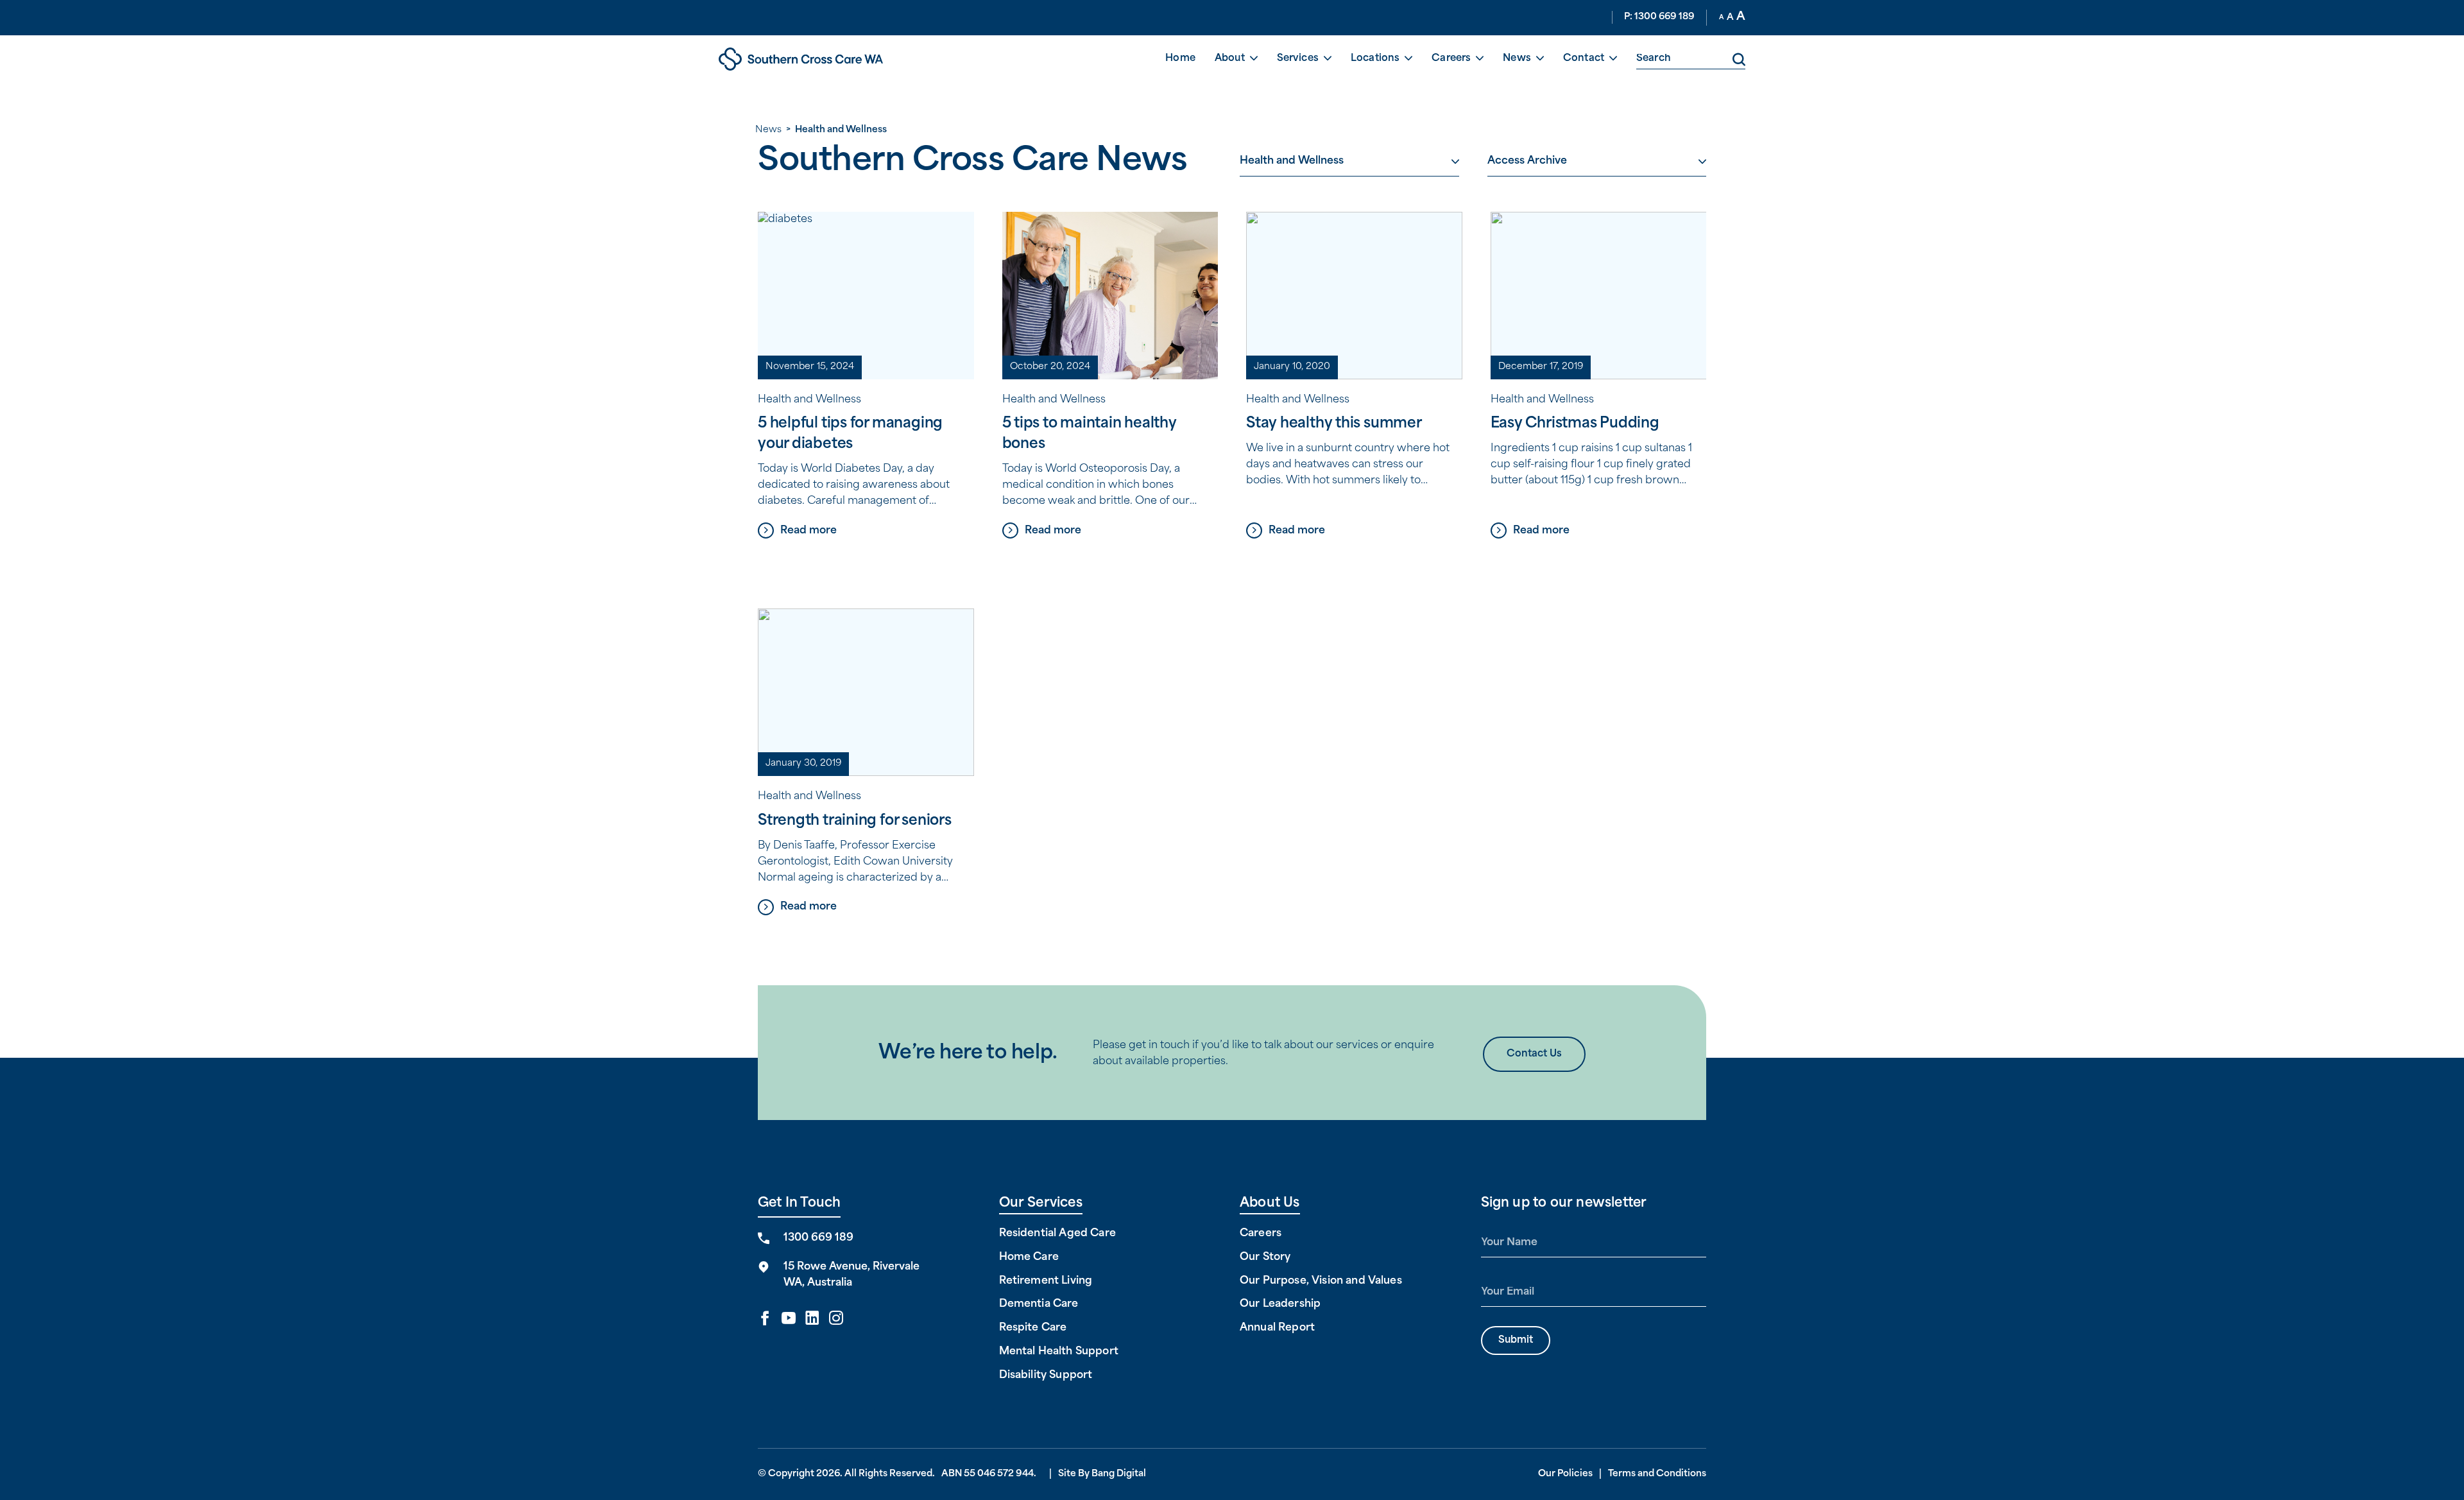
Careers (1451, 59)
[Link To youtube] (789, 1319)
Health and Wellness (1292, 161)
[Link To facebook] (765, 1319)
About (1230, 59)
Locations (1375, 59)
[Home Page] (841, 59)
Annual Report (1277, 1328)
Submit (1516, 1341)
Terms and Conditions (1657, 1474)
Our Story (1265, 1257)
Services (1298, 59)
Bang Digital (1119, 1474)
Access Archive (1527, 161)
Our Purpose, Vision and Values (1321, 1281)
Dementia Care (1039, 1304)
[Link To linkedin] (812, 1319)
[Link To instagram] (836, 1319)
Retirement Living (1046, 1281)
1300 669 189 (818, 1238)
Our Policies (1565, 1474)
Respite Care (1033, 1328)
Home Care (1029, 1257)
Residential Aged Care (1057, 1234)
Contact (1584, 59)
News (1517, 59)
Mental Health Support (1059, 1352)
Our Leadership (1280, 1304)
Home (1180, 59)
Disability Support (1046, 1375)
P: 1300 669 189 (1659, 17)
